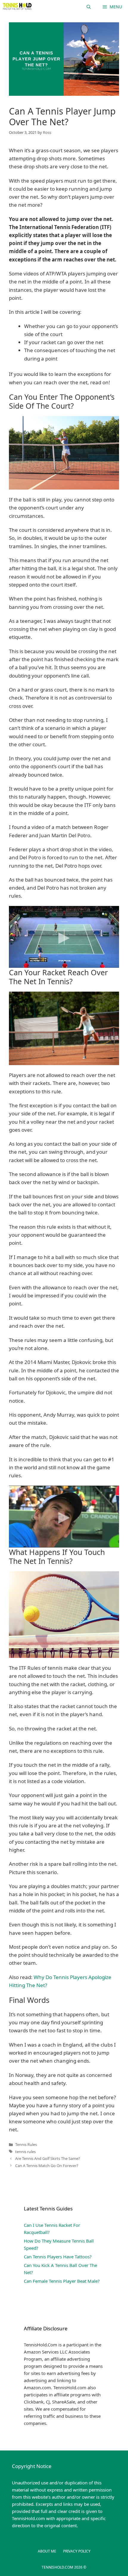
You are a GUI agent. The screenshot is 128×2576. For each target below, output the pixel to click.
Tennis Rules (26, 2144)
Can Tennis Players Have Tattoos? (58, 2257)
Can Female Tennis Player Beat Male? (62, 2281)
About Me (47, 2551)
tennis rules (25, 2152)
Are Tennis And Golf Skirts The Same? (48, 2158)
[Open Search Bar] (89, 7)
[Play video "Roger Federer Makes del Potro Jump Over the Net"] (64, 937)
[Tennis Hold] (17, 7)
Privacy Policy (77, 2551)
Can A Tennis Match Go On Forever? (47, 2166)
